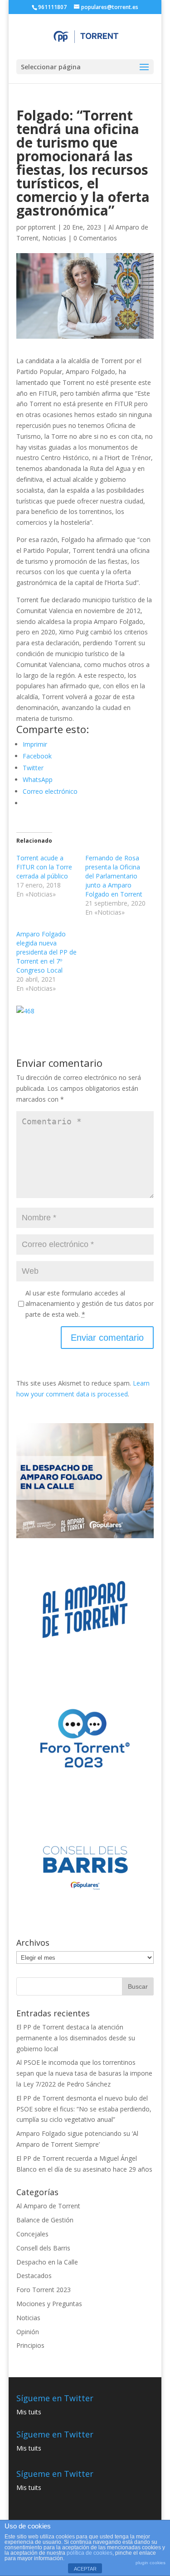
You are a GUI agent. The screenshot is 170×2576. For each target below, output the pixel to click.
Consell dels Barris (43, 2248)
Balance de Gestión (45, 2220)
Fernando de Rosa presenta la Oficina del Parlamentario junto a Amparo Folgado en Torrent (114, 876)
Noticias (54, 238)
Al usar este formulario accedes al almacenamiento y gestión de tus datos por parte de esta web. (90, 1304)
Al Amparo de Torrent (48, 2206)
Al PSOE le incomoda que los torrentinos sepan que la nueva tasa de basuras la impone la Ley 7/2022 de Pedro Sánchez (84, 2073)
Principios (30, 2345)
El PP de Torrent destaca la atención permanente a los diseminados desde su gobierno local (76, 2038)
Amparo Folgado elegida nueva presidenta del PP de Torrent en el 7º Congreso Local (46, 952)
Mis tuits (29, 2412)
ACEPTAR (85, 2569)
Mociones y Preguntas (49, 2304)
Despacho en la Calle (47, 2262)
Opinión (28, 2332)
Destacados (34, 2276)
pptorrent (42, 227)
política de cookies (90, 2553)
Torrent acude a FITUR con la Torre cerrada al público (44, 867)
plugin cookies (151, 2563)
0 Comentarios (95, 238)
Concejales (32, 2234)
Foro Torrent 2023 (44, 2290)
